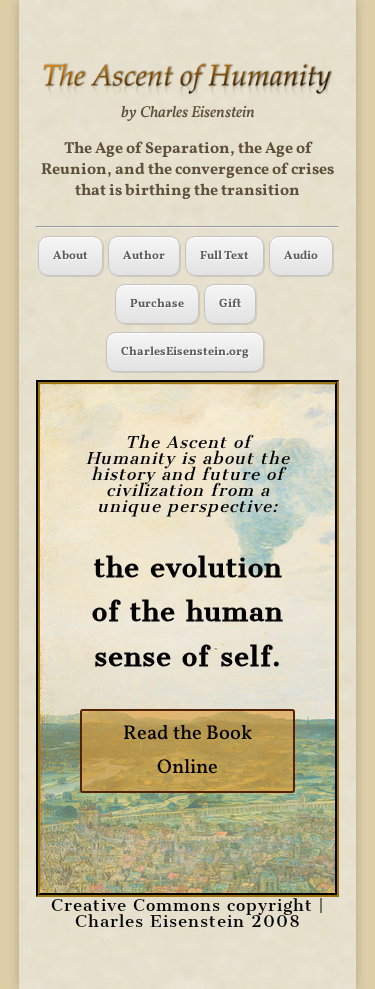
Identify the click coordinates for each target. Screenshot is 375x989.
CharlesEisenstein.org (185, 352)
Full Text (224, 256)
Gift (230, 304)
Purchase (157, 304)
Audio (301, 256)
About (70, 256)
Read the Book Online (187, 751)
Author (144, 256)
